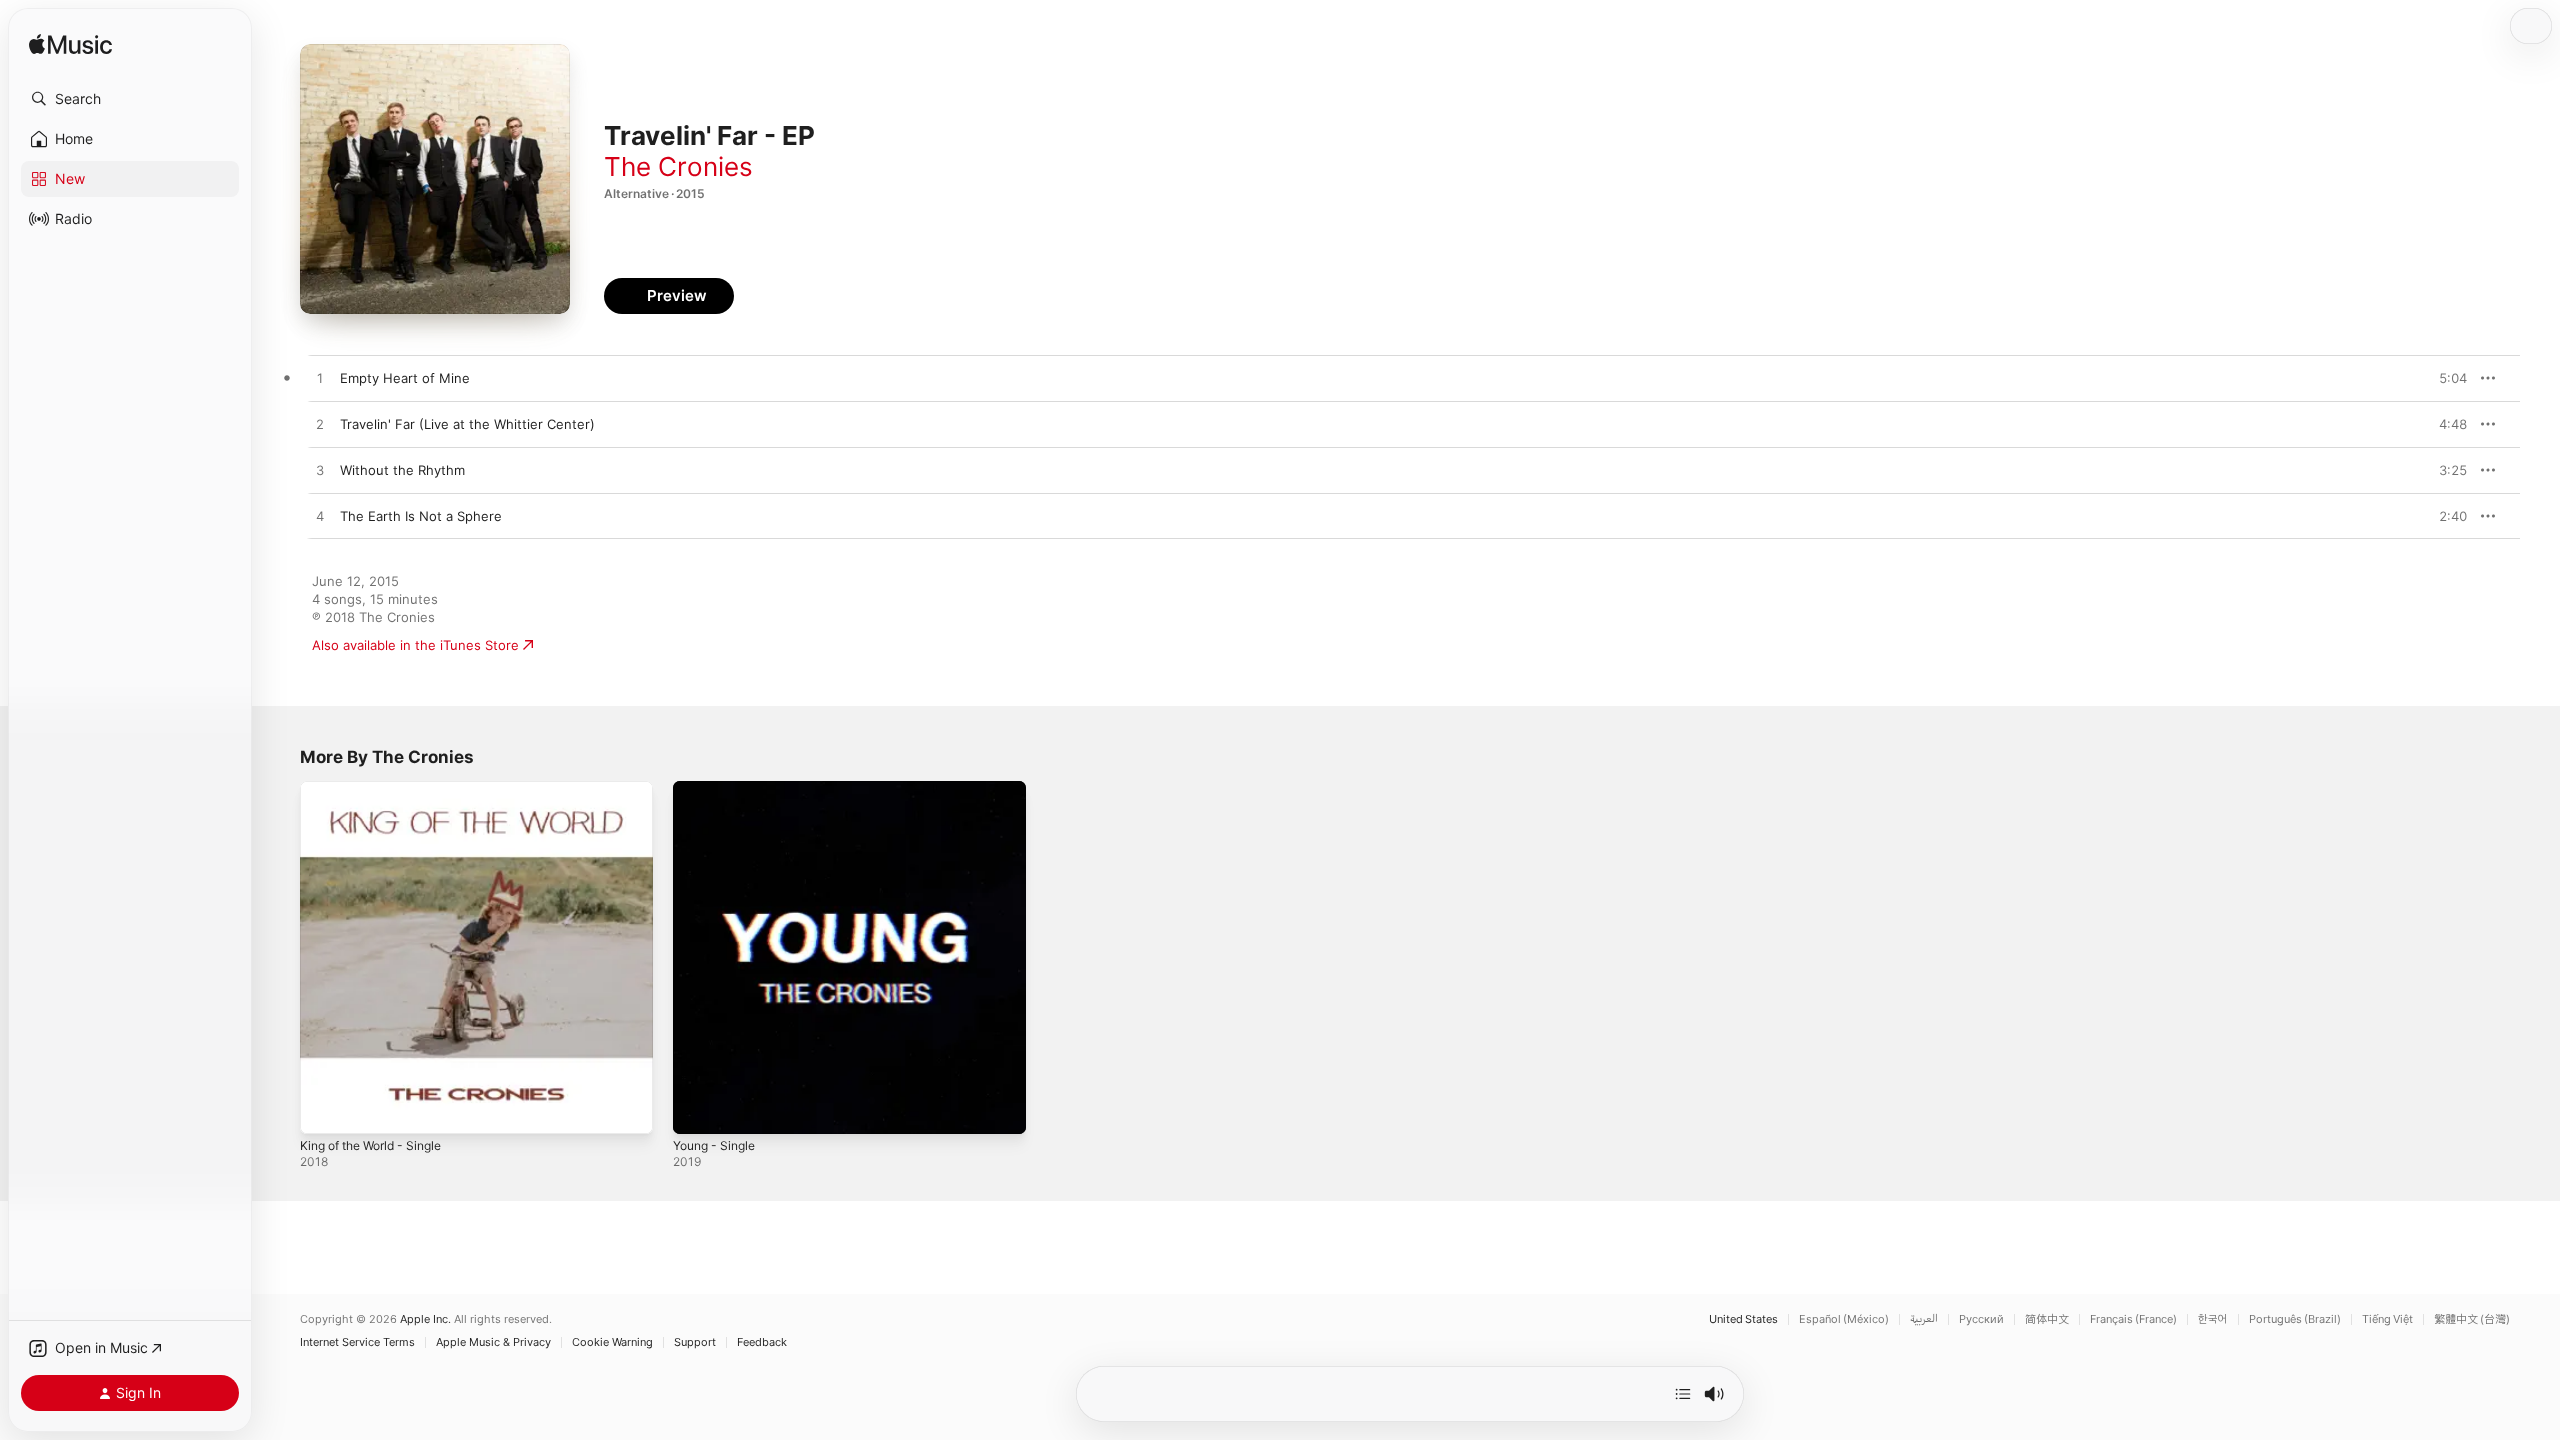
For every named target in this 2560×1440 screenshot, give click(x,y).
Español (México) (1844, 1319)
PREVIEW (2445, 378)
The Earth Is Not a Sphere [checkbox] (421, 516)
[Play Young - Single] (698, 1109)
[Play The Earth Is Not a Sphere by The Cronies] (320, 517)
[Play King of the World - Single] (325, 1109)
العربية (1924, 1319)
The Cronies (678, 166)
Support (695, 1342)
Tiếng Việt (2387, 1319)
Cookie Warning (612, 1342)
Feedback (762, 1342)
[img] (70, 45)
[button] (130, 99)
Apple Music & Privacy (493, 1342)
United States (1743, 1319)
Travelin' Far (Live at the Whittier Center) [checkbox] (467, 424)
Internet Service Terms (357, 1342)
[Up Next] (1683, 1394)
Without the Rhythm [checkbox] (402, 470)
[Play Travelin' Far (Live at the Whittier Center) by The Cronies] (320, 425)
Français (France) (2133, 1319)
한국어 (2213, 1319)
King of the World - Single (380, 789)
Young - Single (719, 789)
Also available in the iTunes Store (415, 645)
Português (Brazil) (2295, 1319)
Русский (1981, 1319)
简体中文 (2047, 1319)
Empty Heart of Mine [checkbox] (405, 378)
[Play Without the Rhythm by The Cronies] (320, 471)
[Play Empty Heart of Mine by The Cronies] (320, 379)
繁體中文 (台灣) (2472, 1319)
